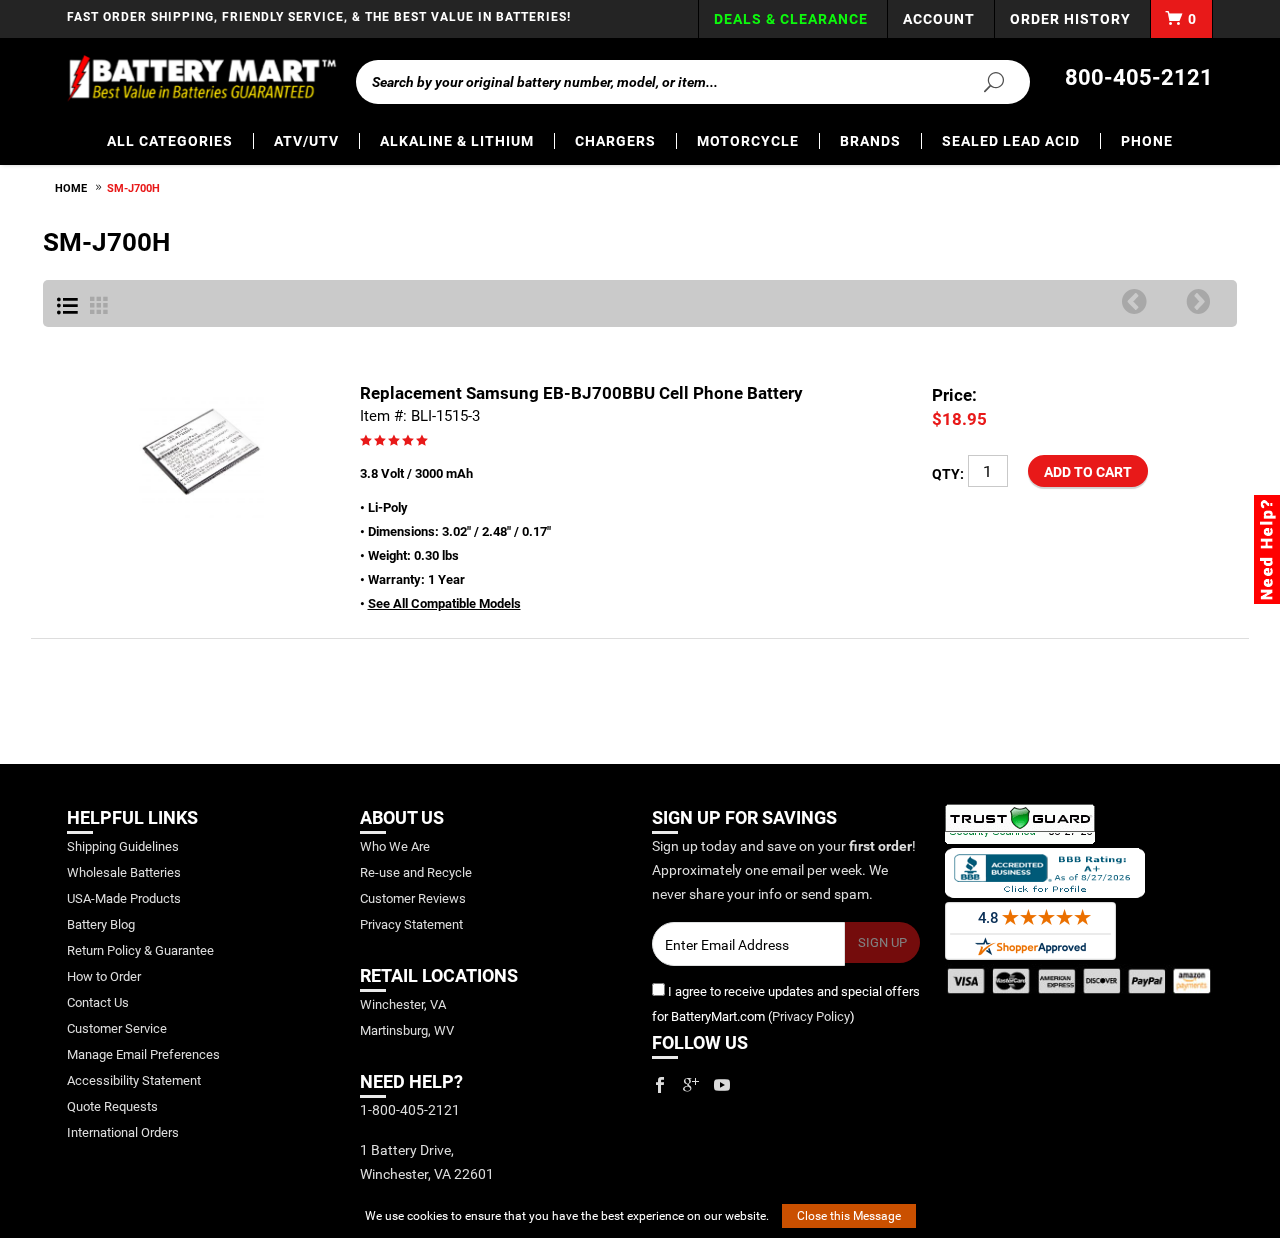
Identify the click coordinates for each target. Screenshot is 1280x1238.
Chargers (615, 141)
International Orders (123, 1132)
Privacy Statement (411, 924)
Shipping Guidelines (123, 846)
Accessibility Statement (134, 1080)
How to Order (104, 976)
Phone (1147, 141)
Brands (870, 141)
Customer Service (117, 1028)
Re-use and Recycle (416, 872)
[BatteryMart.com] (201, 78)
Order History (1070, 19)
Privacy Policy (811, 1016)
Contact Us (98, 1002)
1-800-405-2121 (410, 1110)
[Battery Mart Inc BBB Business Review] (1045, 872)
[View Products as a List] (67, 307)
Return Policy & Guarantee (140, 950)
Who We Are (395, 846)
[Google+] (691, 1085)
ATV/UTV (306, 141)
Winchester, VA (403, 1004)
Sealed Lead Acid (1011, 141)
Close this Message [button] (849, 1216)
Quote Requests (112, 1106)
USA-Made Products (124, 898)
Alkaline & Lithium (457, 141)
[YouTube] (722, 1085)
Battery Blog (101, 924)
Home (71, 188)
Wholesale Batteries (124, 872)
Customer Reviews (413, 898)
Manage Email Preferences (143, 1054)
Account (939, 19)
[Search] (982, 81)
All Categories (170, 141)
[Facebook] (660, 1085)
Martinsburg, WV (407, 1030)
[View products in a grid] (99, 307)
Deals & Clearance (791, 19)
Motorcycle (748, 141)
